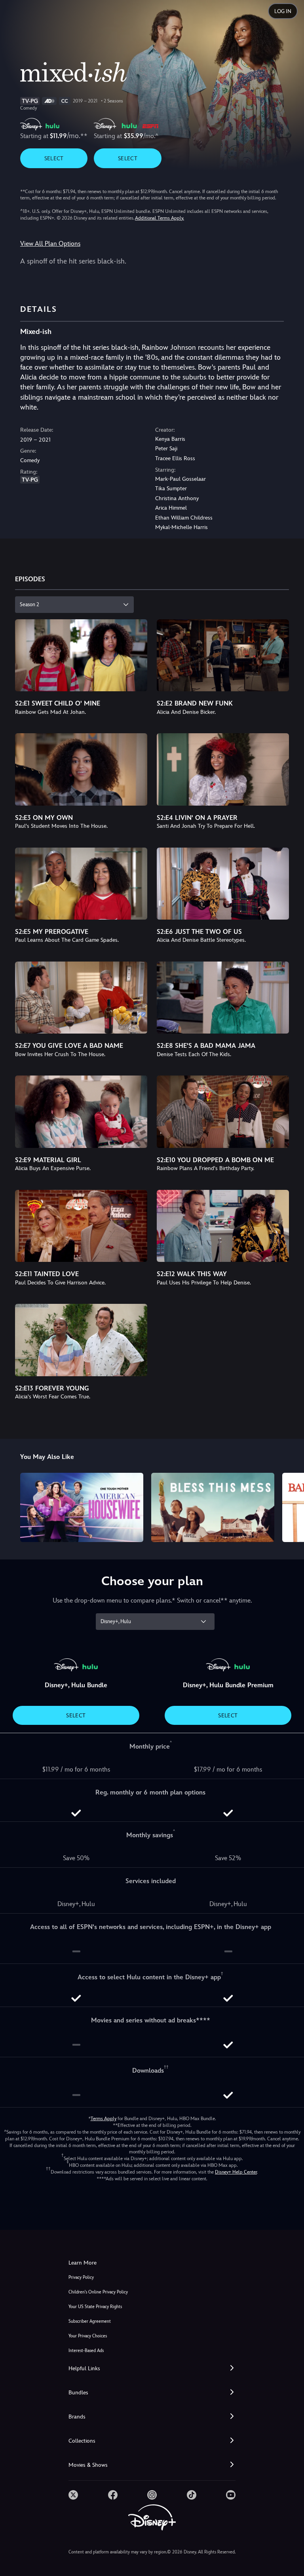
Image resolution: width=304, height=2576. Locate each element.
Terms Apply (104, 2119)
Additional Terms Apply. (160, 218)
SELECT (54, 158)
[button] (152, 2368)
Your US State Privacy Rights (95, 2307)
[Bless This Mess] (213, 1507)
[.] (73, 2495)
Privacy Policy (81, 2277)
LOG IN (283, 11)
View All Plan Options (50, 244)
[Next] (290, 1506)
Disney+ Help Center (236, 2172)
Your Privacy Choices (88, 2336)
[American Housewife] (82, 1507)
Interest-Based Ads (86, 2351)
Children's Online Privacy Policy (98, 2292)
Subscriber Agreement (90, 2321)
